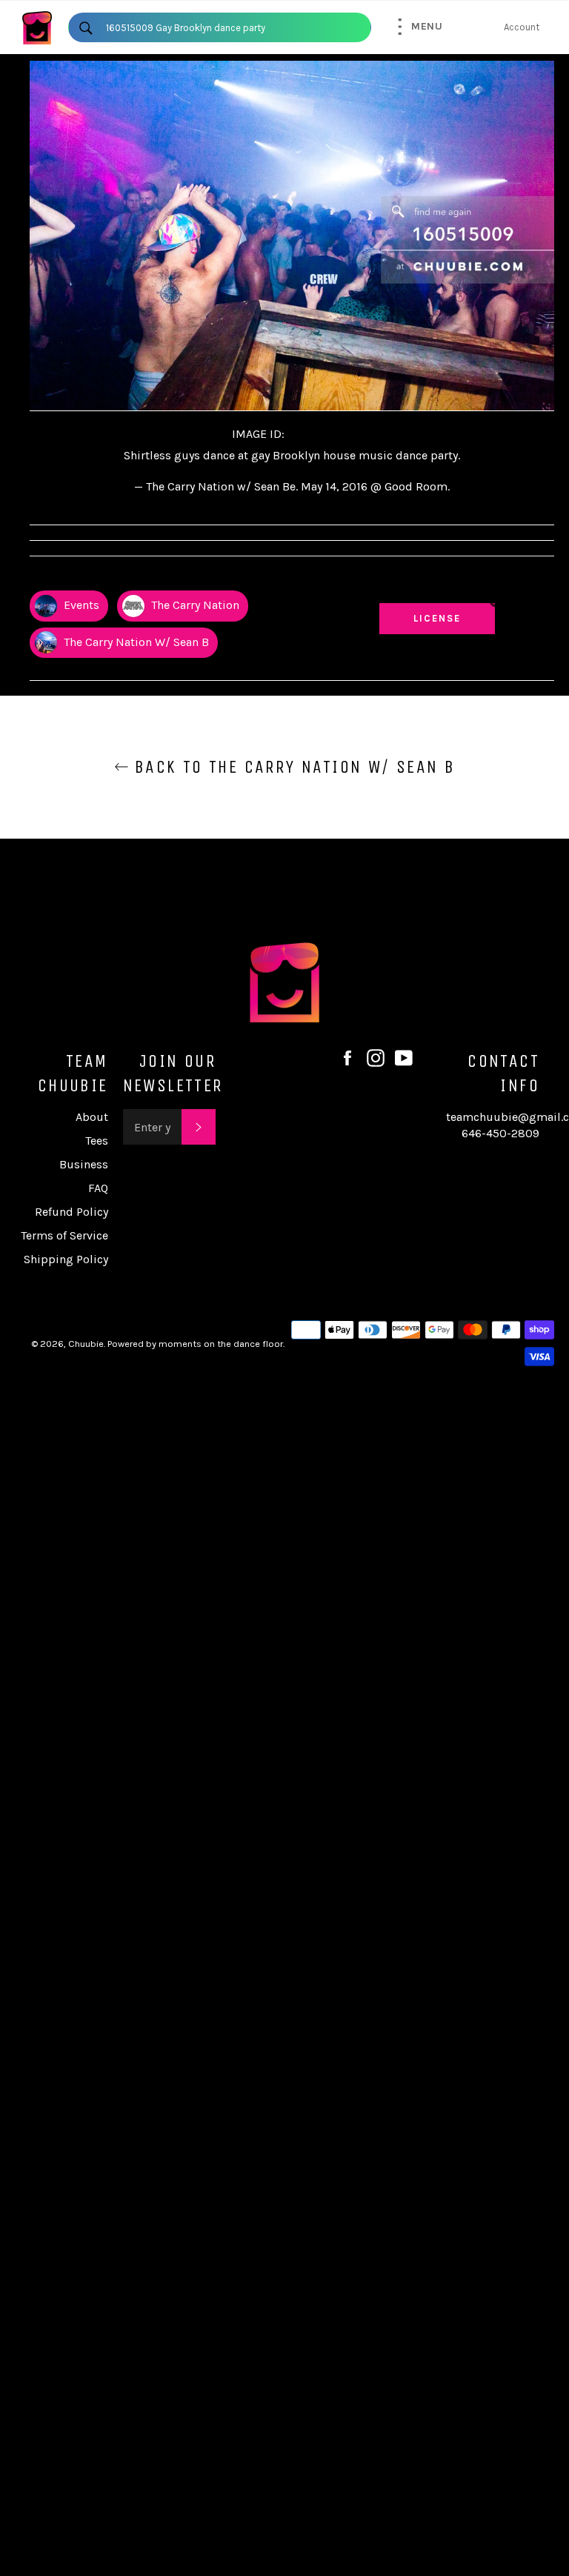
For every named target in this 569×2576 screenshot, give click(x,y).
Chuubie (86, 1344)
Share (540, 577)
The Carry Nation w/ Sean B (135, 642)
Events (80, 605)
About (92, 1117)
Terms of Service (64, 1235)
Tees (97, 1141)
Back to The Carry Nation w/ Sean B (292, 767)
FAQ (98, 1188)
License (451, 618)
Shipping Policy (66, 1259)
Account (522, 27)
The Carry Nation (194, 605)
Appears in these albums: (89, 577)
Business (84, 1164)
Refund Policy (71, 1212)
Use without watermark (437, 583)
